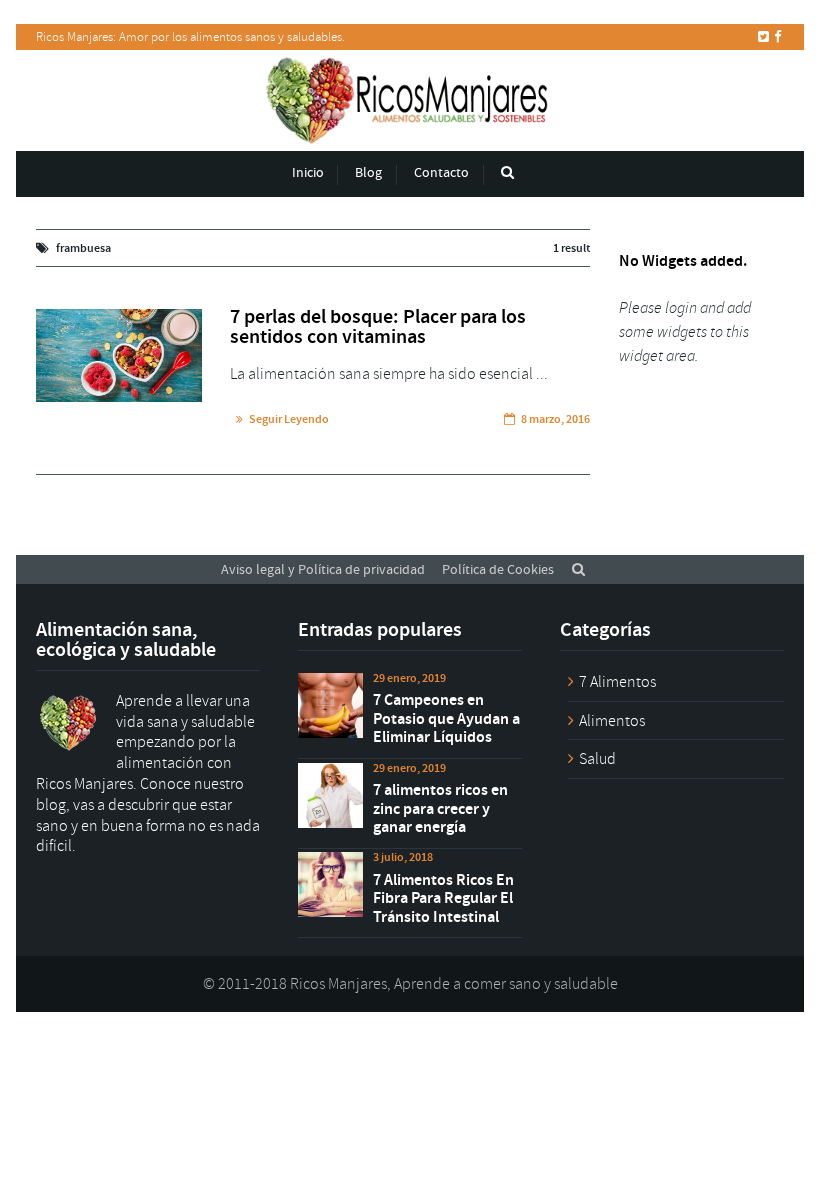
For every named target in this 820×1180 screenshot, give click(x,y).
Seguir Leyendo (289, 419)
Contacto (441, 172)
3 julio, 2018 (403, 857)
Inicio (308, 172)
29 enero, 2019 (409, 678)
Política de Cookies (498, 569)
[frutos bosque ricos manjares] (119, 355)
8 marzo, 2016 (555, 419)
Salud (597, 759)
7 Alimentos (617, 682)
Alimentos (612, 721)
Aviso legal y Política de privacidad (323, 569)
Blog (368, 172)
